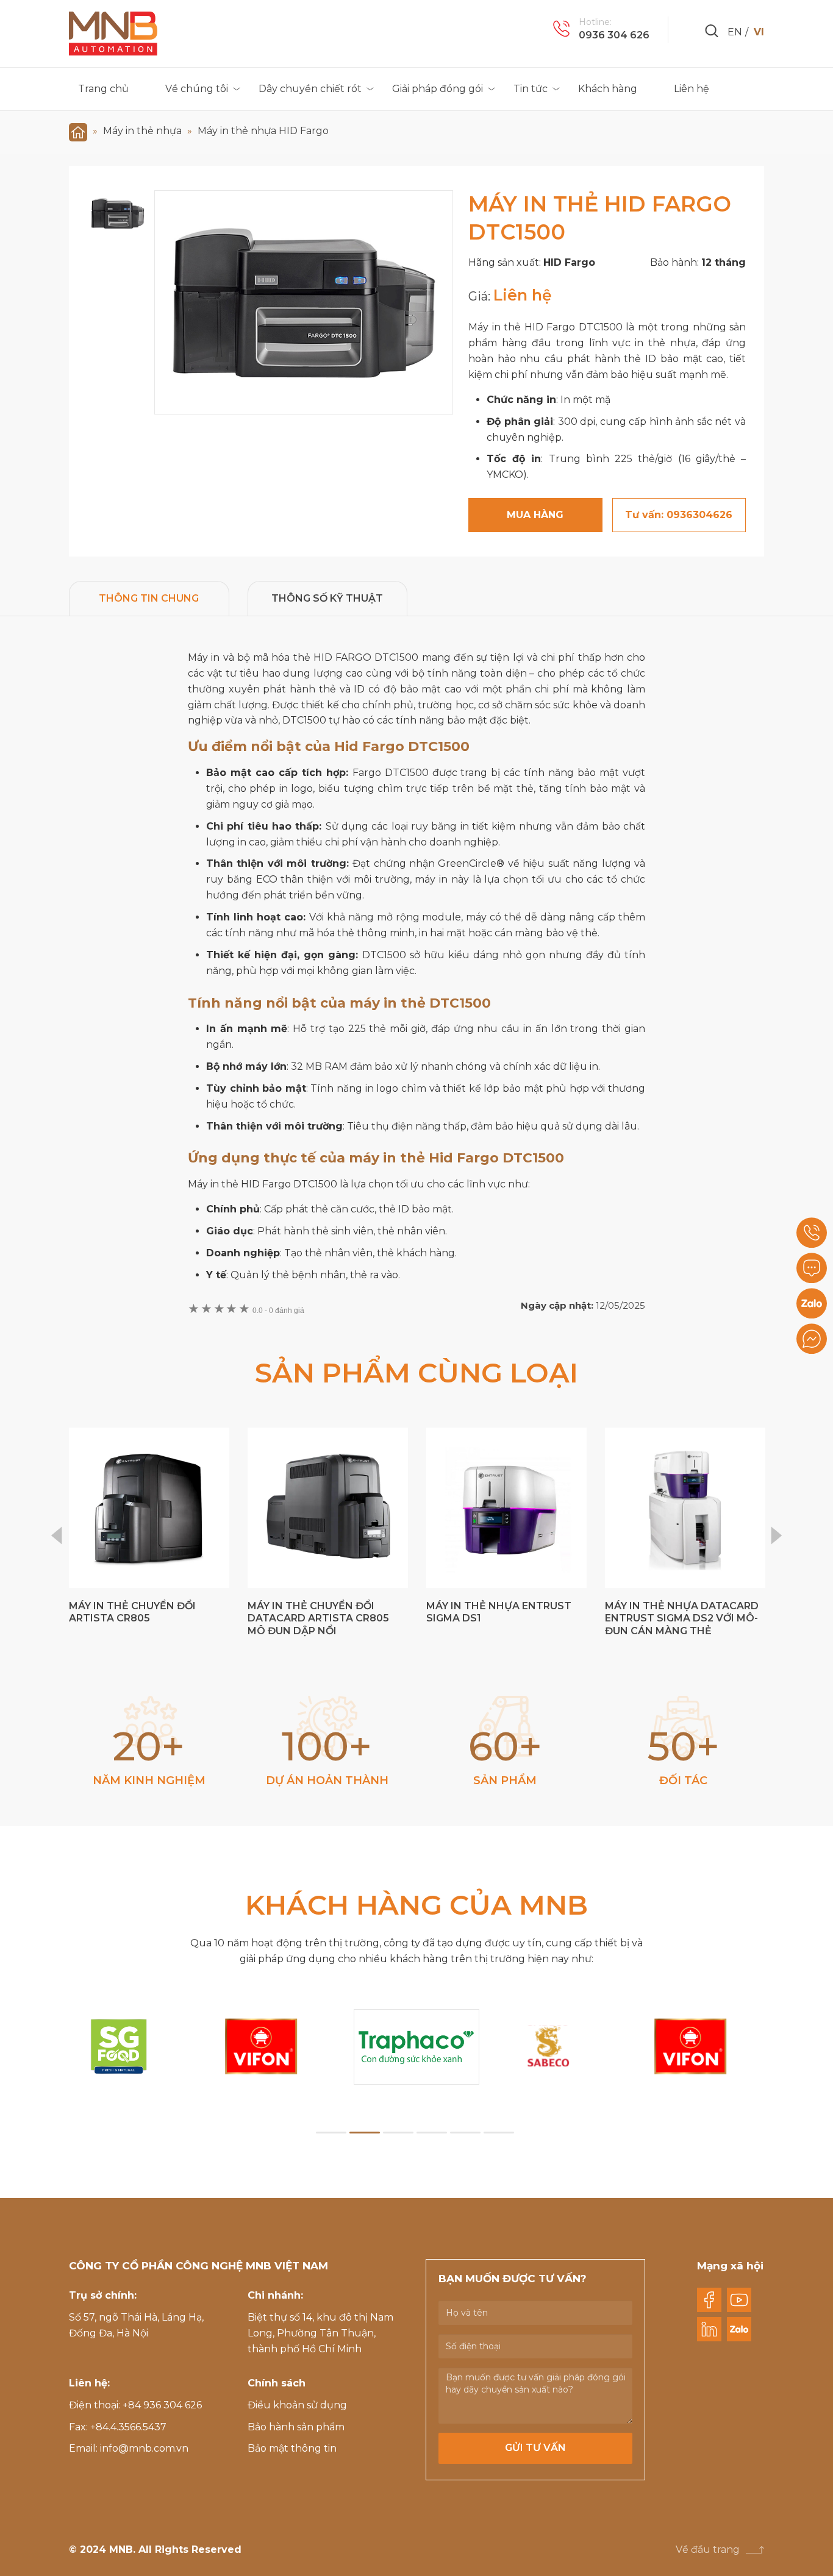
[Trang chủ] (78, 131)
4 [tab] (432, 2133)
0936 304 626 (614, 35)
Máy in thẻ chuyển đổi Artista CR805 (132, 1612)
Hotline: (595, 22)
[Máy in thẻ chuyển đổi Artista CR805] (149, 1508)
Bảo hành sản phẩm (296, 2427)
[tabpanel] (416, 2047)
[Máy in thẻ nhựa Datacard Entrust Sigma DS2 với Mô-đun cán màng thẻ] (685, 1508)
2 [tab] (365, 2133)
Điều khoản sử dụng (297, 2405)
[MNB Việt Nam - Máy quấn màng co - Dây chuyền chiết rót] (113, 34)
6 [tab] (499, 2133)
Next (777, 1535)
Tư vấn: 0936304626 (679, 515)
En (735, 32)
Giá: (481, 296)
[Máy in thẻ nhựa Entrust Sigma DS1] (506, 1508)
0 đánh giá (278, 1311)
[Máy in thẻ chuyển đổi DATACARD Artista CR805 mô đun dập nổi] (328, 1508)
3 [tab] (398, 2133)
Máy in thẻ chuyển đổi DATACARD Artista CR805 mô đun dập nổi (318, 1619)
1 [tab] (331, 2133)
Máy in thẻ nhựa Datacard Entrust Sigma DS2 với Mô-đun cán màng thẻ (682, 1619)
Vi (759, 32)
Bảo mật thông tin (292, 2448)
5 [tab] (465, 2133)
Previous (56, 1535)
